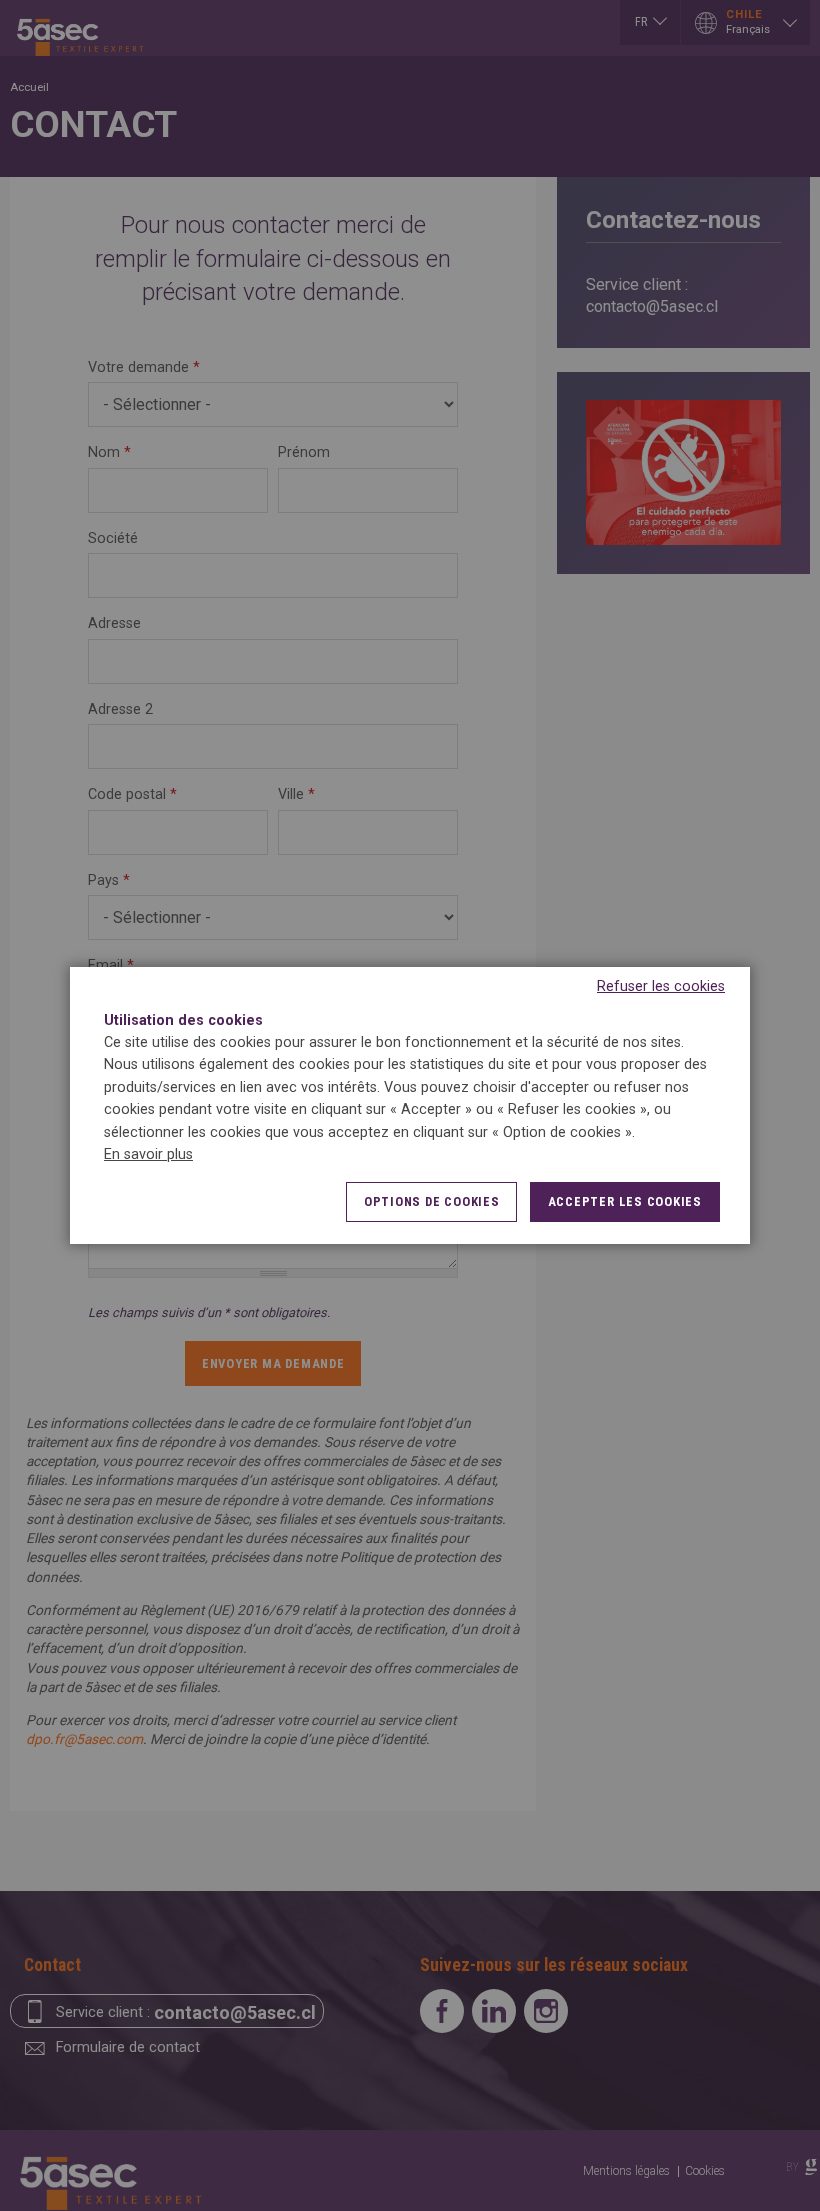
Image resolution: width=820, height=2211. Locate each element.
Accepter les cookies (625, 1201)
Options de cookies (432, 1201)
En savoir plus (148, 1154)
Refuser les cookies (661, 986)
